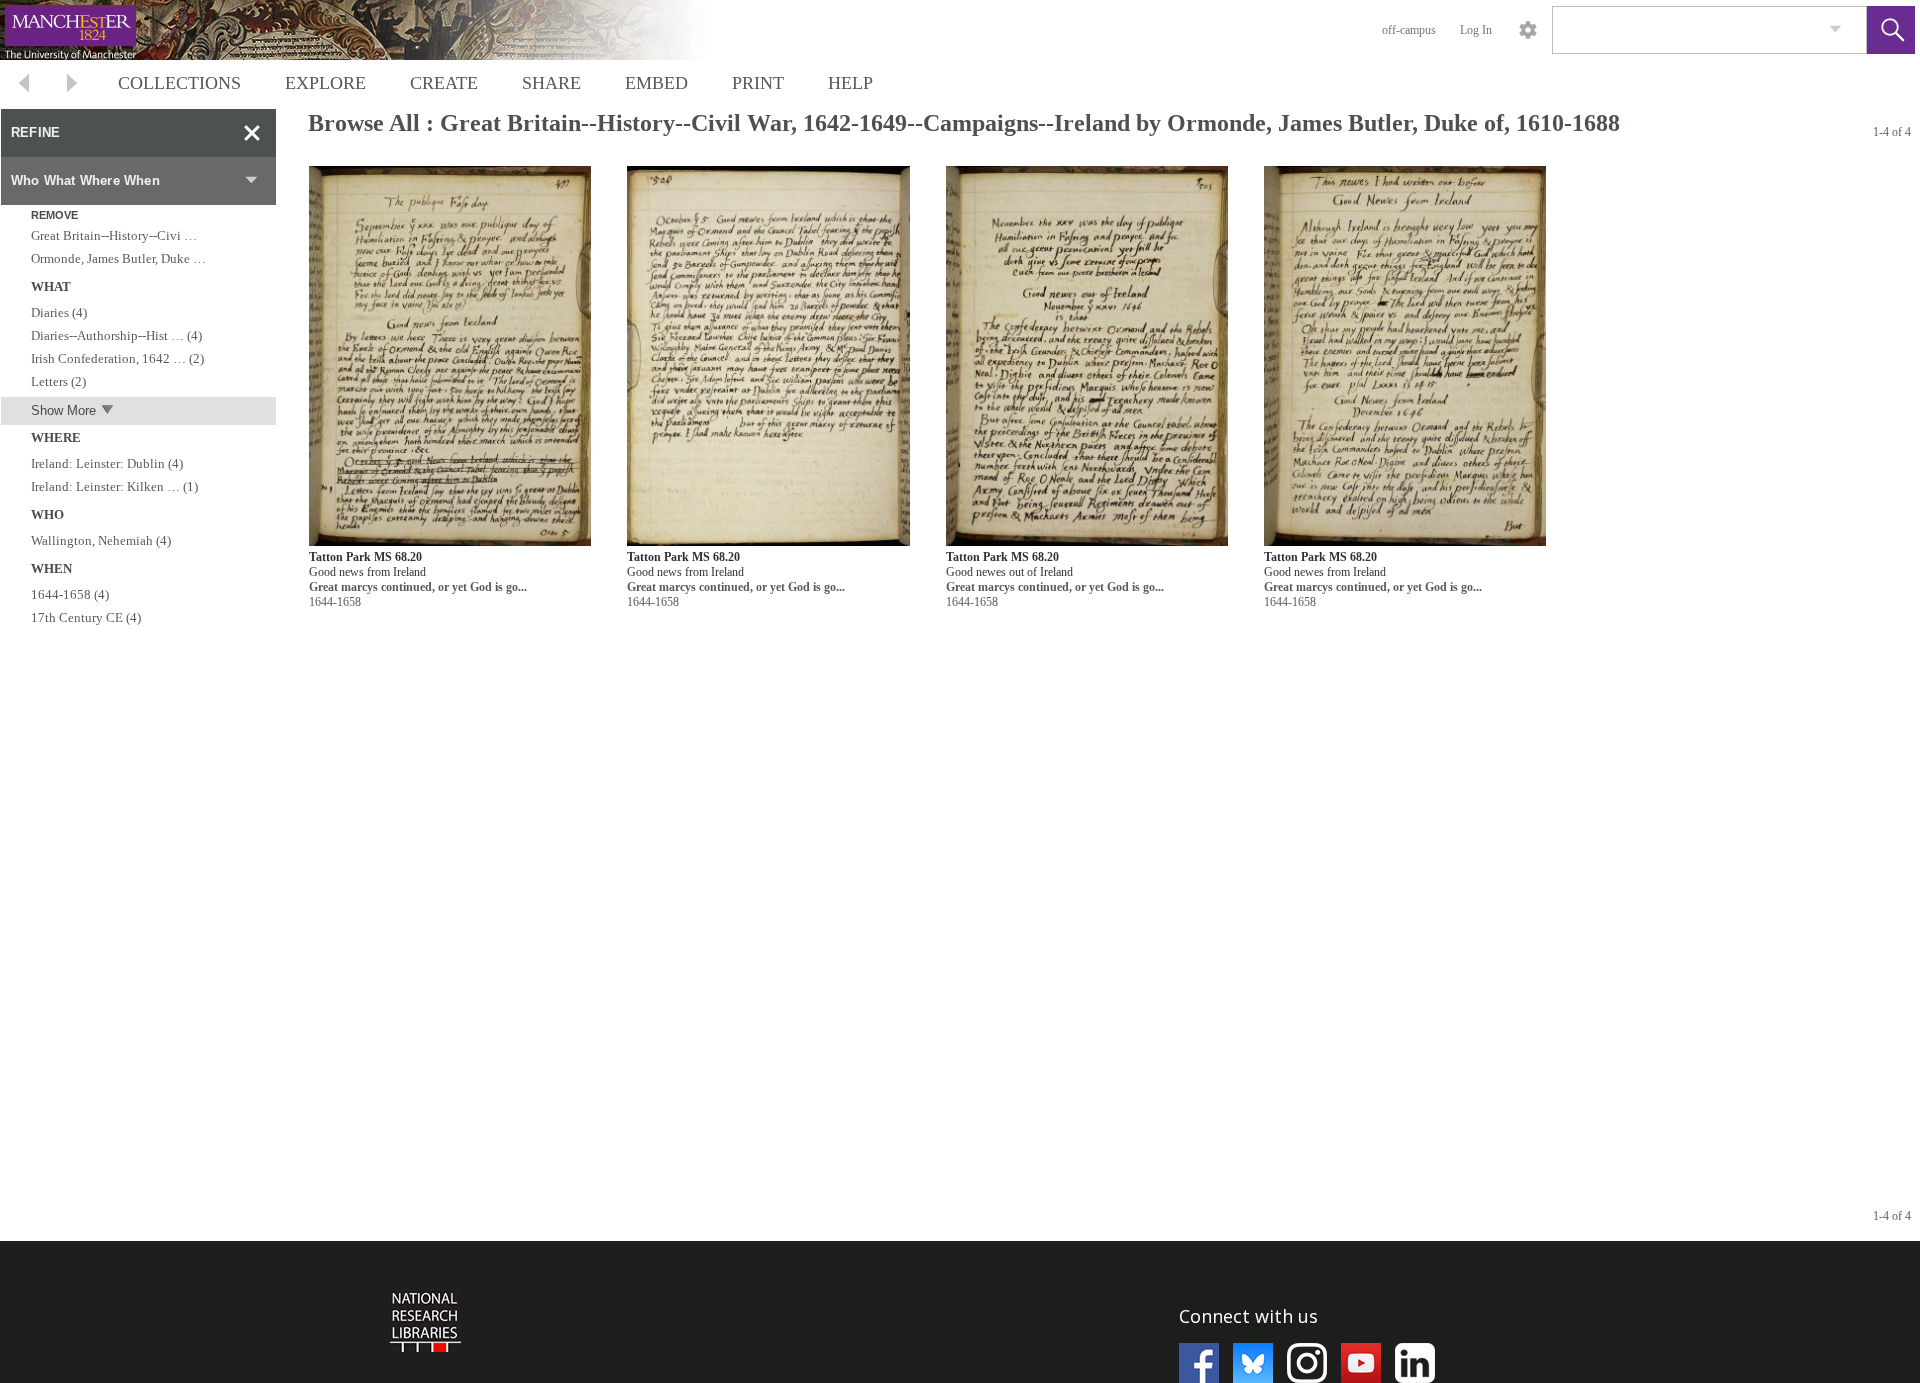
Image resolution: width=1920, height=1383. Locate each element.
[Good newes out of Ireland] (1087, 356)
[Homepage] (377, 30)
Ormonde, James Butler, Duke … (118, 258)
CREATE (444, 83)
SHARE (551, 83)
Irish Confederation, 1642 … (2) (117, 358)
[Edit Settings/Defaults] (1528, 30)
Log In (1476, 30)
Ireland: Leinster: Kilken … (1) (114, 486)
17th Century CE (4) (86, 617)
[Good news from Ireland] (450, 356)
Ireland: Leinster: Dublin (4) (107, 463)
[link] (1835, 29)
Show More (63, 410)
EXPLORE (325, 83)
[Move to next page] (72, 85)
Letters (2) (58, 381)
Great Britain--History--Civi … (114, 235)
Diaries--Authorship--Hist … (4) (116, 335)
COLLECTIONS (179, 83)
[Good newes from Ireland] (1405, 356)
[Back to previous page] (24, 85)
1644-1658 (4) (70, 594)
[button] (1891, 30)
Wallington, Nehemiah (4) (101, 540)
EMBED (656, 83)
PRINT (758, 83)
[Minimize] (252, 133)
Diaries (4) (59, 312)
